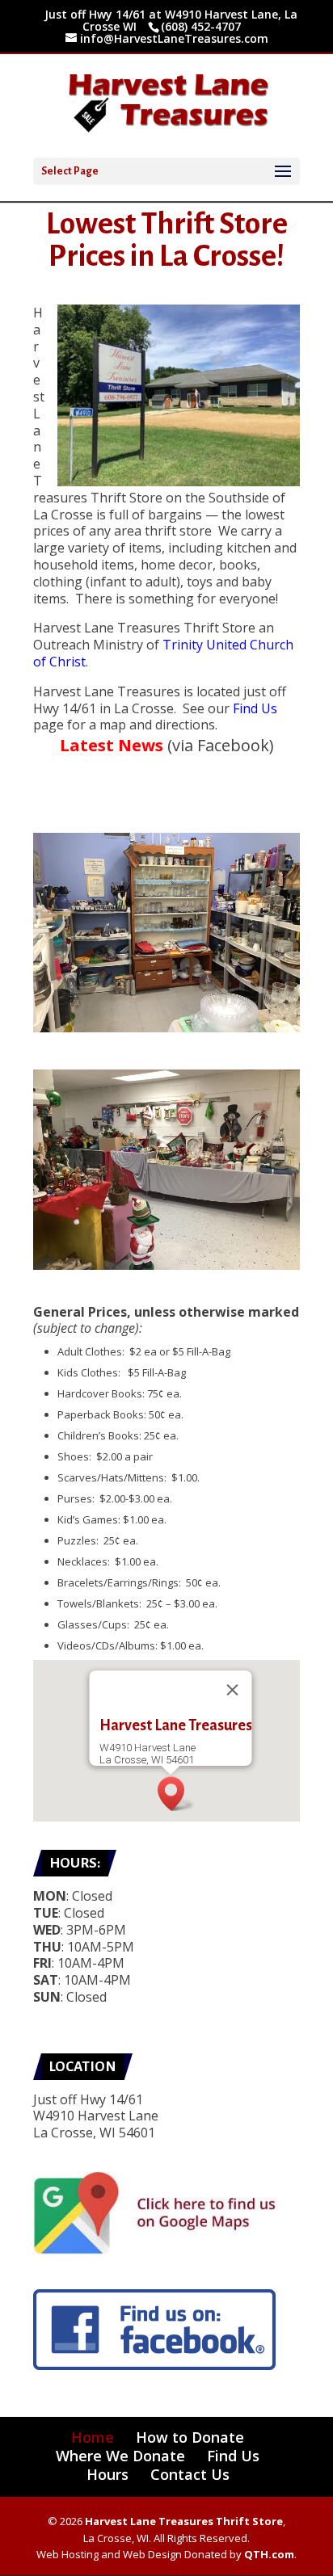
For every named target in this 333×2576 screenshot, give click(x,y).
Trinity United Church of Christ (163, 653)
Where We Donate (120, 2456)
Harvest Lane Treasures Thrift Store (184, 2521)
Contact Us (190, 2474)
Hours (107, 2474)
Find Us (255, 708)
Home (93, 2437)
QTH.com (269, 2554)
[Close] (233, 1690)
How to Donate (190, 2437)
